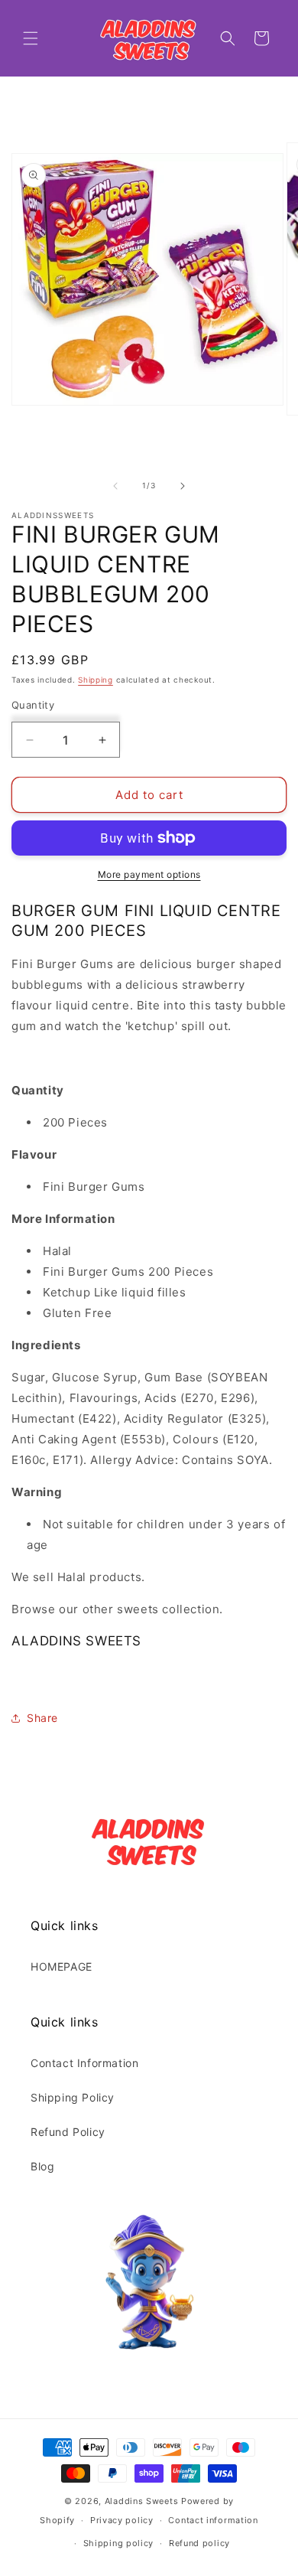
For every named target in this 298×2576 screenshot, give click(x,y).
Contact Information (84, 2063)
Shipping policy (119, 2543)
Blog (42, 2166)
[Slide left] (115, 486)
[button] (31, 38)
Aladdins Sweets (142, 2501)
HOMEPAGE (62, 1966)
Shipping (96, 680)
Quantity (33, 705)
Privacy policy (122, 2520)
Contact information (213, 2520)
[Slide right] (183, 486)
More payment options (149, 874)
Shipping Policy (73, 2097)
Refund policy (199, 2543)
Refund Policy (68, 2132)
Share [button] (42, 1718)
